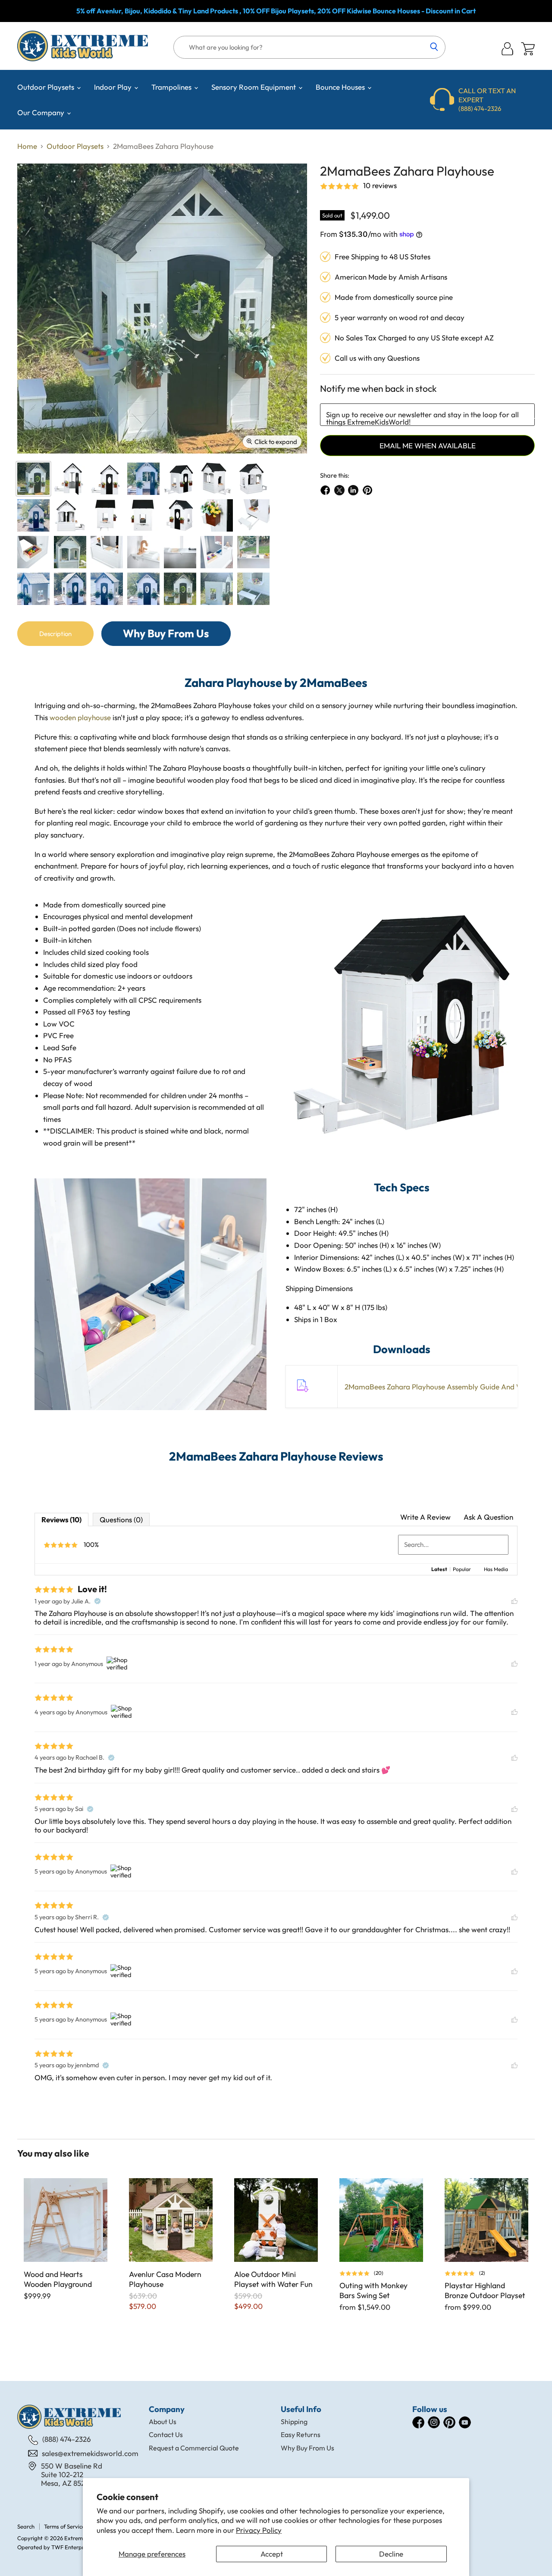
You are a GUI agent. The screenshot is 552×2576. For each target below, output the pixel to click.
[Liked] (514, 1601)
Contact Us (166, 2434)
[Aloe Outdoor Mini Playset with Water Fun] (276, 2220)
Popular (462, 1569)
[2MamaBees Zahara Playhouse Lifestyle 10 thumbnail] (33, 479)
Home (27, 146)
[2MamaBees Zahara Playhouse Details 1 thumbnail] (217, 515)
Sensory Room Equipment (254, 87)
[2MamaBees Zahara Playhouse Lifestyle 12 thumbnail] (70, 552)
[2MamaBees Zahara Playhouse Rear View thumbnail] (70, 515)
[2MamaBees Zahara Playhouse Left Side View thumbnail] (143, 515)
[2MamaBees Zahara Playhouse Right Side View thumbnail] (107, 515)
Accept (272, 2554)
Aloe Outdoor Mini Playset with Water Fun (273, 2279)
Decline (391, 2554)
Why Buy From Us (307, 2448)
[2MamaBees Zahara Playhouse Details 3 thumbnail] (33, 552)
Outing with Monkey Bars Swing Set (373, 2290)
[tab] (55, 634)
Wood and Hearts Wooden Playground (58, 2279)
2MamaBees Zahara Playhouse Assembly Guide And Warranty (446, 1387)
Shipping (294, 2422)
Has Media (496, 1569)
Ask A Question (488, 1517)
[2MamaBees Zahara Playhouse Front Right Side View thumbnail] (180, 479)
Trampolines (172, 87)
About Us (163, 2422)
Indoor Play (114, 87)
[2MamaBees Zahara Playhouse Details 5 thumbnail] (143, 552)
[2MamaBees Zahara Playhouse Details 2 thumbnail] (253, 515)
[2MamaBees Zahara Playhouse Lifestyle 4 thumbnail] (70, 589)
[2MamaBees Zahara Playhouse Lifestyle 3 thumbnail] (33, 515)
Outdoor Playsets (47, 87)
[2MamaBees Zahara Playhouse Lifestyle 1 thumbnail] (217, 552)
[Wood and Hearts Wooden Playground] (66, 2220)
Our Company (42, 112)
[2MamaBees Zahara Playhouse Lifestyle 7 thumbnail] (143, 589)
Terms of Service (64, 2526)
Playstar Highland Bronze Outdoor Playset (485, 2290)
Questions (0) (121, 1519)
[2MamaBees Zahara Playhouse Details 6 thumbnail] (180, 552)
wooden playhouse (80, 717)
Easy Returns (301, 2434)
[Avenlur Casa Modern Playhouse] (171, 2220)
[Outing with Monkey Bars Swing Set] (381, 2220)
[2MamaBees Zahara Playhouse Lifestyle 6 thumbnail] (107, 589)
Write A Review (425, 1517)
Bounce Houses (341, 87)
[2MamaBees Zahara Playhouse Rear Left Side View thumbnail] (253, 479)
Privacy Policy (259, 2530)
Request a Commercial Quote (194, 2448)
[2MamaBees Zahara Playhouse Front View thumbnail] (107, 479)
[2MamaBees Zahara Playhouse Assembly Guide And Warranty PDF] (301, 1396)
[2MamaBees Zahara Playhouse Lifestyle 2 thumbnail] (253, 552)
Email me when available (428, 446)
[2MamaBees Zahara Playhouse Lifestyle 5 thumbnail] (33, 589)
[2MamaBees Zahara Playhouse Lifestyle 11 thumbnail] (217, 589)
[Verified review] (97, 1601)
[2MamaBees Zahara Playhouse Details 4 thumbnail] (107, 552)
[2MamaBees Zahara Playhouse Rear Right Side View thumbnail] (217, 479)
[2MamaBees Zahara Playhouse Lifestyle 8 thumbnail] (143, 479)
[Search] (434, 47)
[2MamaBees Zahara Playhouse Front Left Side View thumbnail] (180, 515)
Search (26, 2526)
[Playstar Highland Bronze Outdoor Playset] (486, 2220)
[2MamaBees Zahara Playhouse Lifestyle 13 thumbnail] (253, 589)
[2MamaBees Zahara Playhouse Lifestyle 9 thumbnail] (180, 589)
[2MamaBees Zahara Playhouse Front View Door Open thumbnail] (70, 479)
